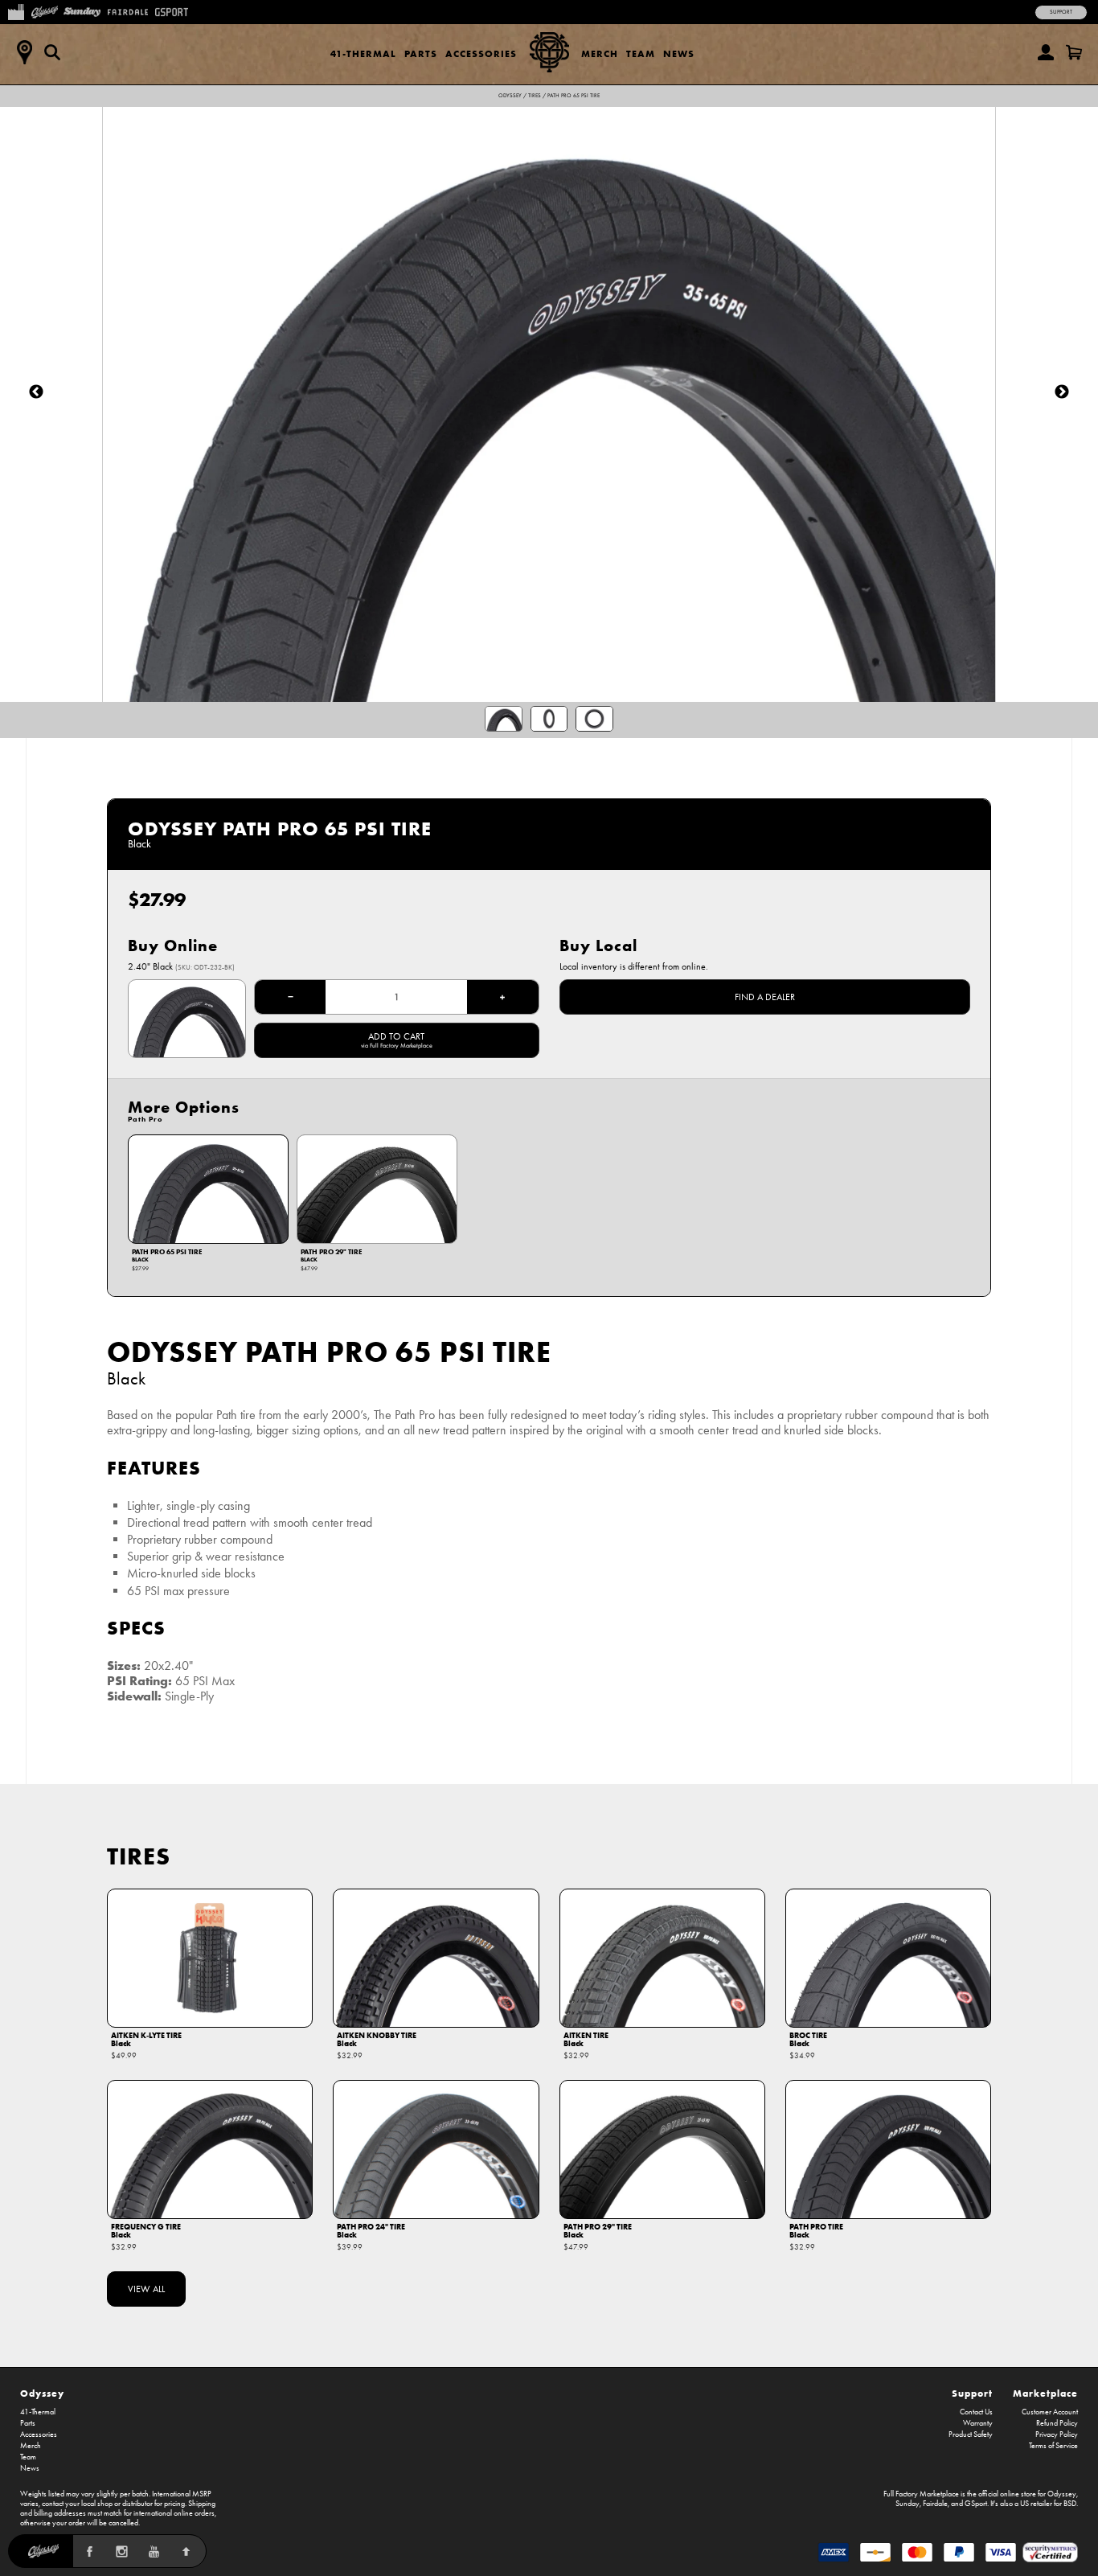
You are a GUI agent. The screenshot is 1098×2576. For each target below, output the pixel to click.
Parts (421, 53)
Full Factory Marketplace (921, 2494)
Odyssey (510, 96)
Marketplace (1045, 2393)
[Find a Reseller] (24, 52)
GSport (976, 2504)
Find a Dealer (765, 997)
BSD (1070, 2504)
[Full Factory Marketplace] (16, 10)
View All (146, 2289)
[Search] (52, 52)
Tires (535, 96)
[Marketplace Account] (1046, 52)
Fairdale (935, 2504)
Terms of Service (1053, 2446)
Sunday (907, 2504)
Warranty (978, 2423)
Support (1061, 12)
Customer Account (1050, 2412)
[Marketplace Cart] (1074, 52)
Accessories (481, 53)
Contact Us (976, 2412)
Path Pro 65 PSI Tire (574, 96)
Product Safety (971, 2434)
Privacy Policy (1057, 2434)
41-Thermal (363, 53)
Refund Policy (1057, 2423)
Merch (600, 53)
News (679, 53)
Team (641, 53)
